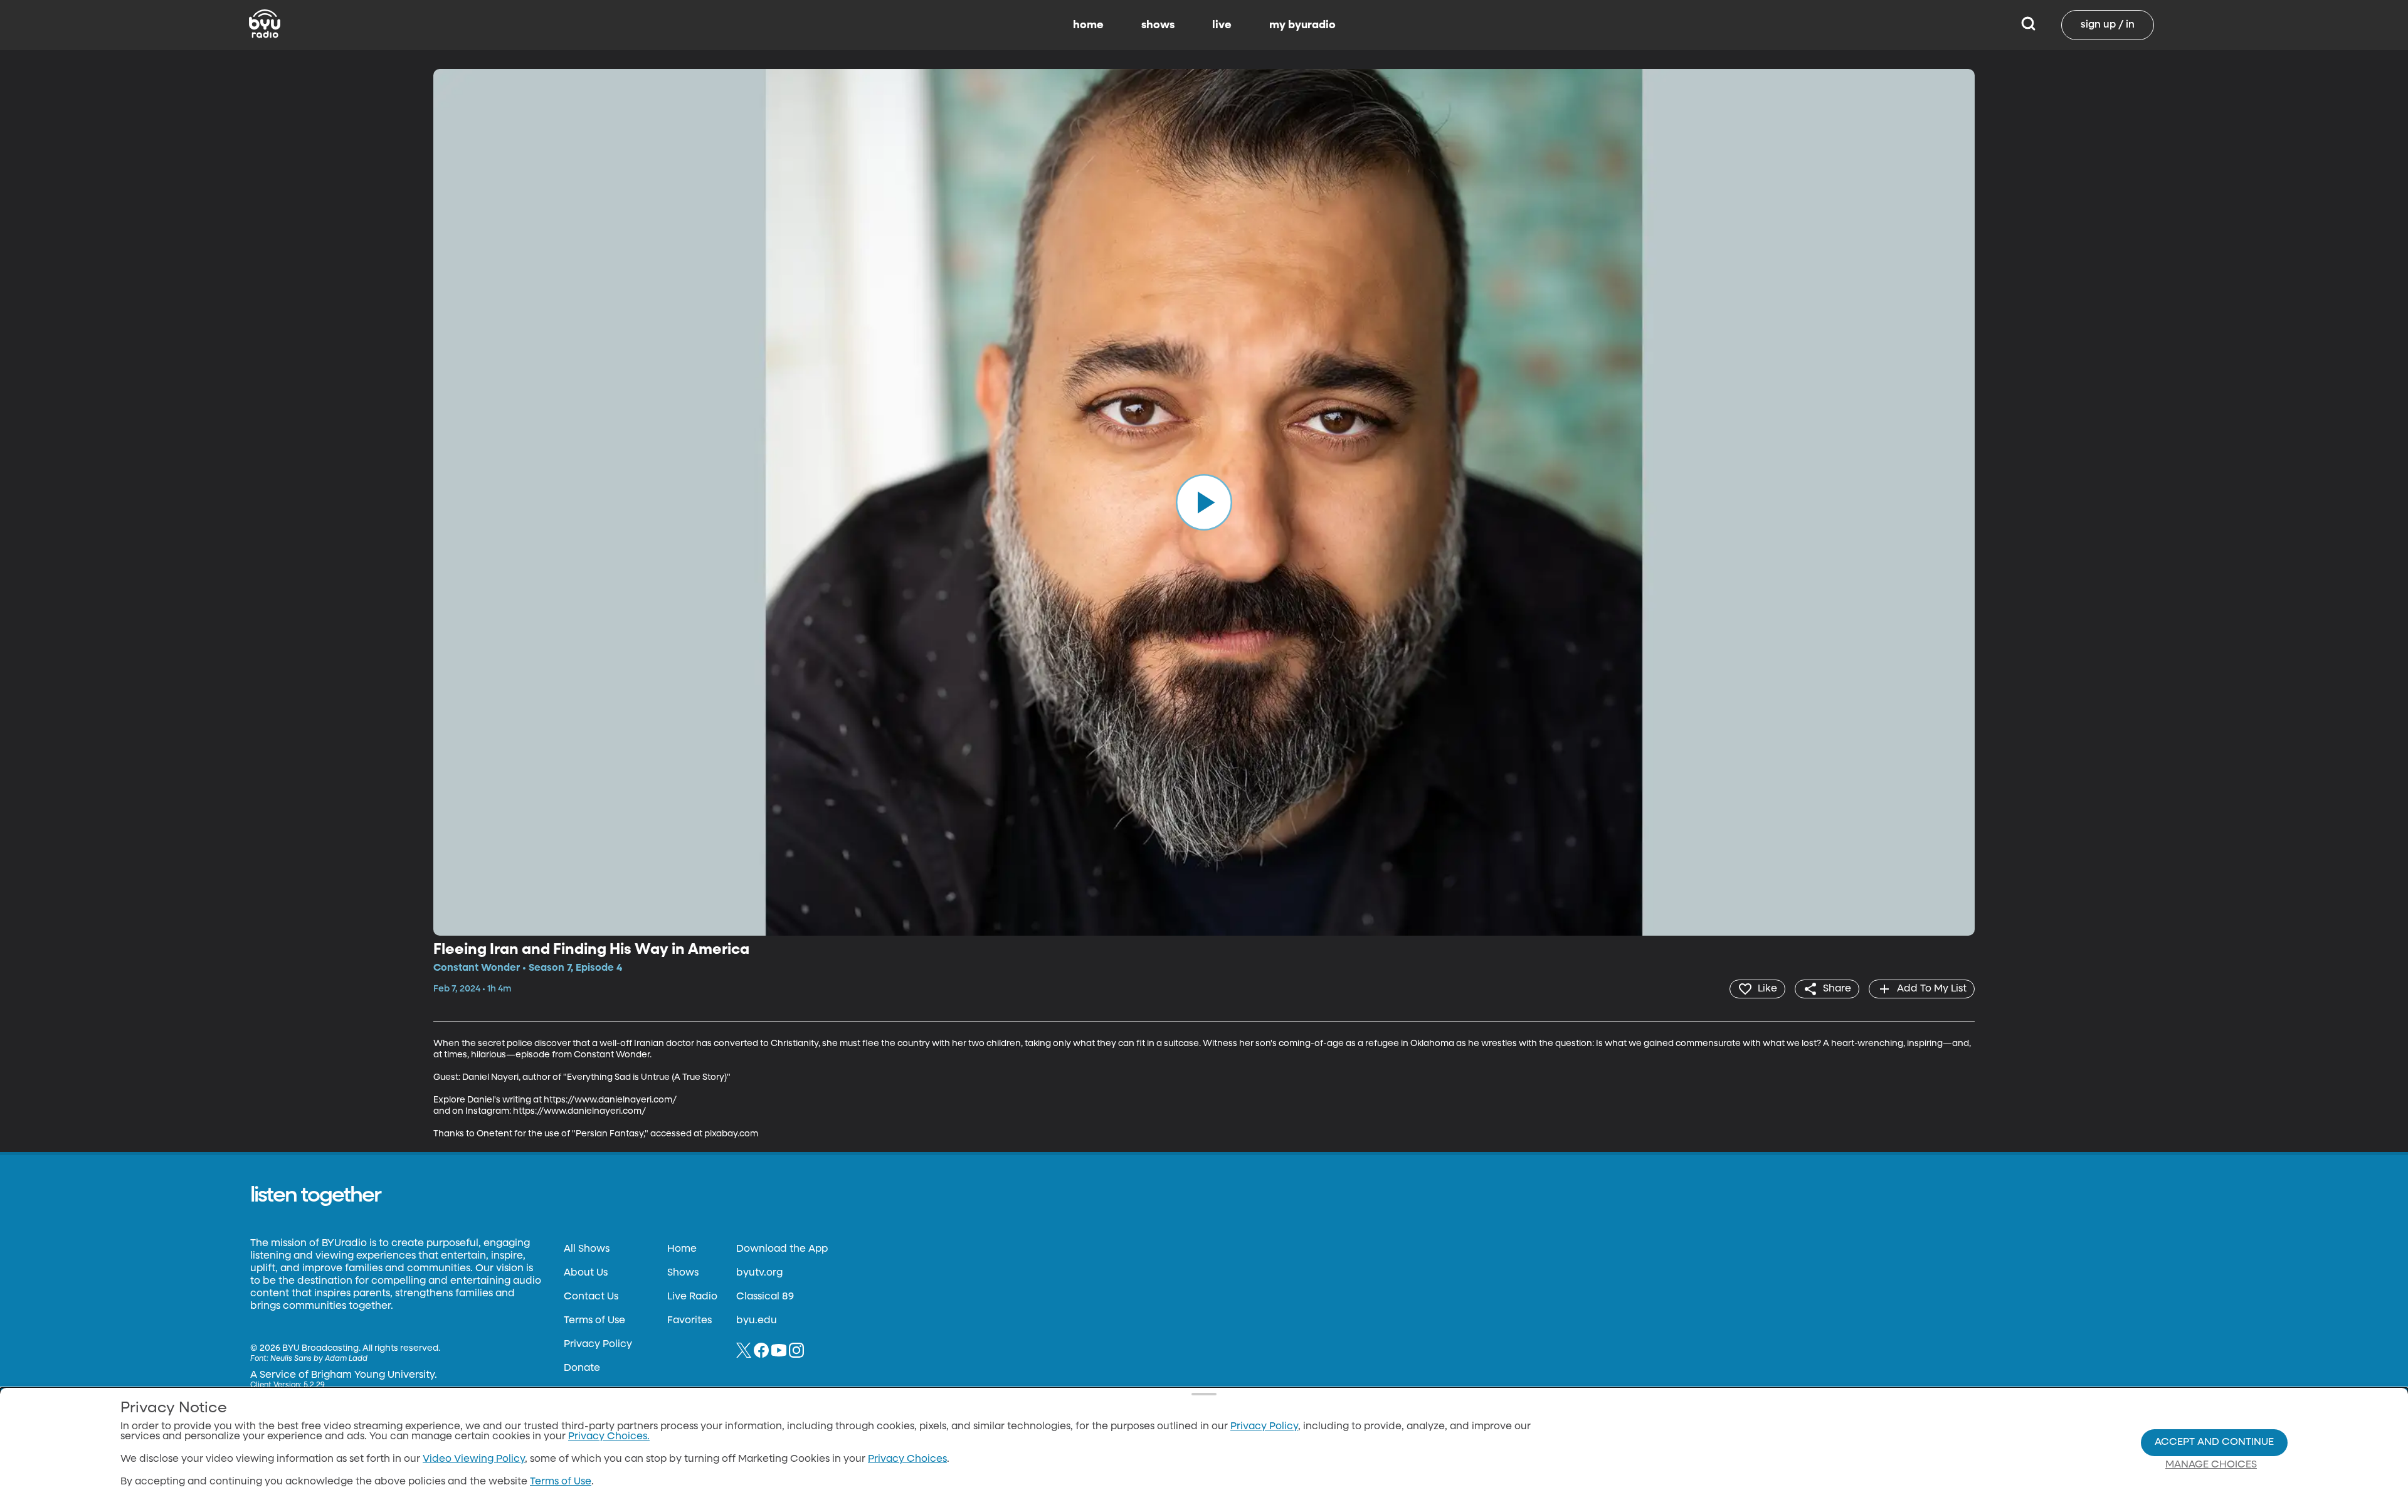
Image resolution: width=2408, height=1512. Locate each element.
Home (682, 1249)
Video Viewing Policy (474, 1459)
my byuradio (1302, 25)
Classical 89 (765, 1297)
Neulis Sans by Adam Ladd (319, 1359)
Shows (683, 1273)
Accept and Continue (2214, 1442)
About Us (586, 1273)
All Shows (587, 1249)
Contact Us (591, 1297)
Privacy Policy (598, 1345)
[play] (1204, 502)
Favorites (689, 1321)
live (1222, 25)
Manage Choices (2211, 1465)
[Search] (2028, 25)
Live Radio (692, 1297)
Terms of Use (594, 1321)
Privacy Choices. (609, 1437)
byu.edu (757, 1321)
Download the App (782, 1249)
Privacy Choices (907, 1459)
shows (1158, 25)
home (1088, 25)
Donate (582, 1368)
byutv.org (759, 1273)
